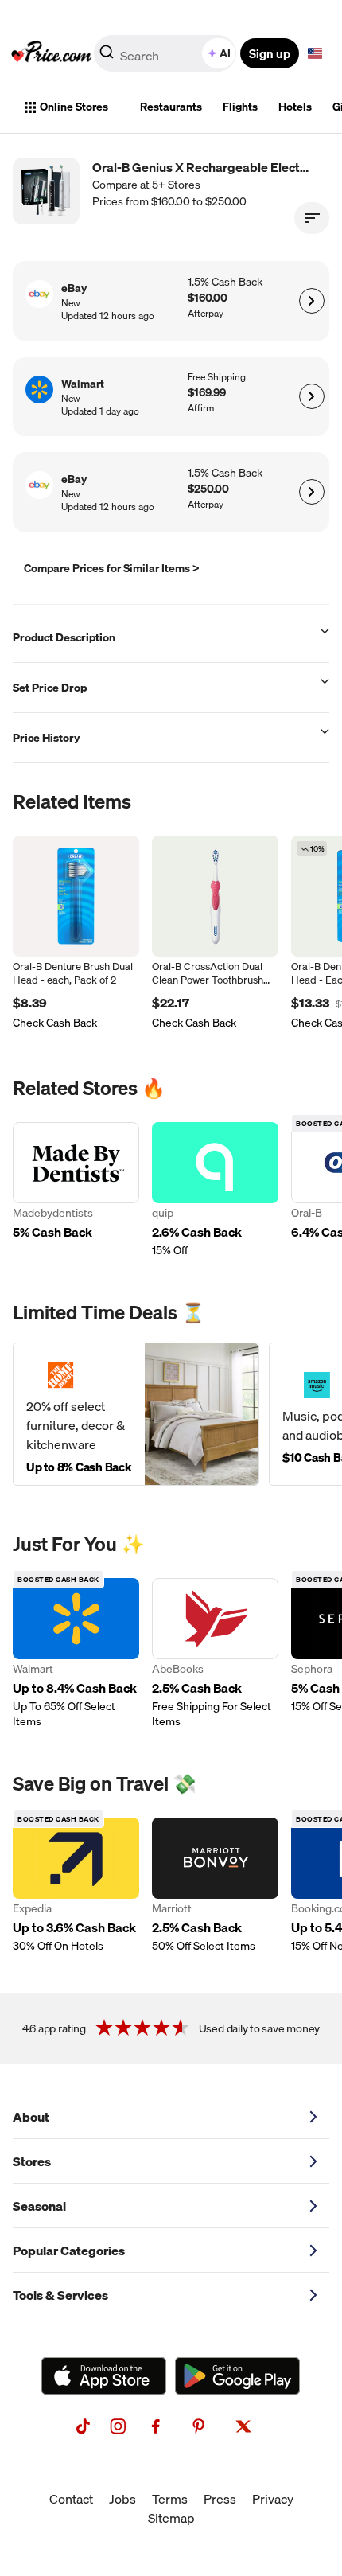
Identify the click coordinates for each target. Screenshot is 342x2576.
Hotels (295, 107)
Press (220, 2499)
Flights (240, 107)
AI (225, 53)
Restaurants (171, 107)
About (31, 2117)
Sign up (270, 53)
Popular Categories (69, 2251)
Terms (170, 2499)
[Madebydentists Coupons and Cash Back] (76, 1190)
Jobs (122, 2499)
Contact (71, 2499)
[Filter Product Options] (312, 218)
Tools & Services (60, 2295)
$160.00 (208, 298)
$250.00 (208, 489)
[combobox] (166, 53)
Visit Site (311, 301)
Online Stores (74, 107)
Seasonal (39, 2206)
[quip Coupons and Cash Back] (215, 1190)
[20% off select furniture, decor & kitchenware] (136, 1414)
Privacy (273, 2499)
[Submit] (107, 57)
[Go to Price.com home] (52, 53)
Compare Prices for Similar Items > (112, 568)
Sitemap (171, 2518)
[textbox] (315, 53)
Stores (32, 2161)
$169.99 (207, 393)
